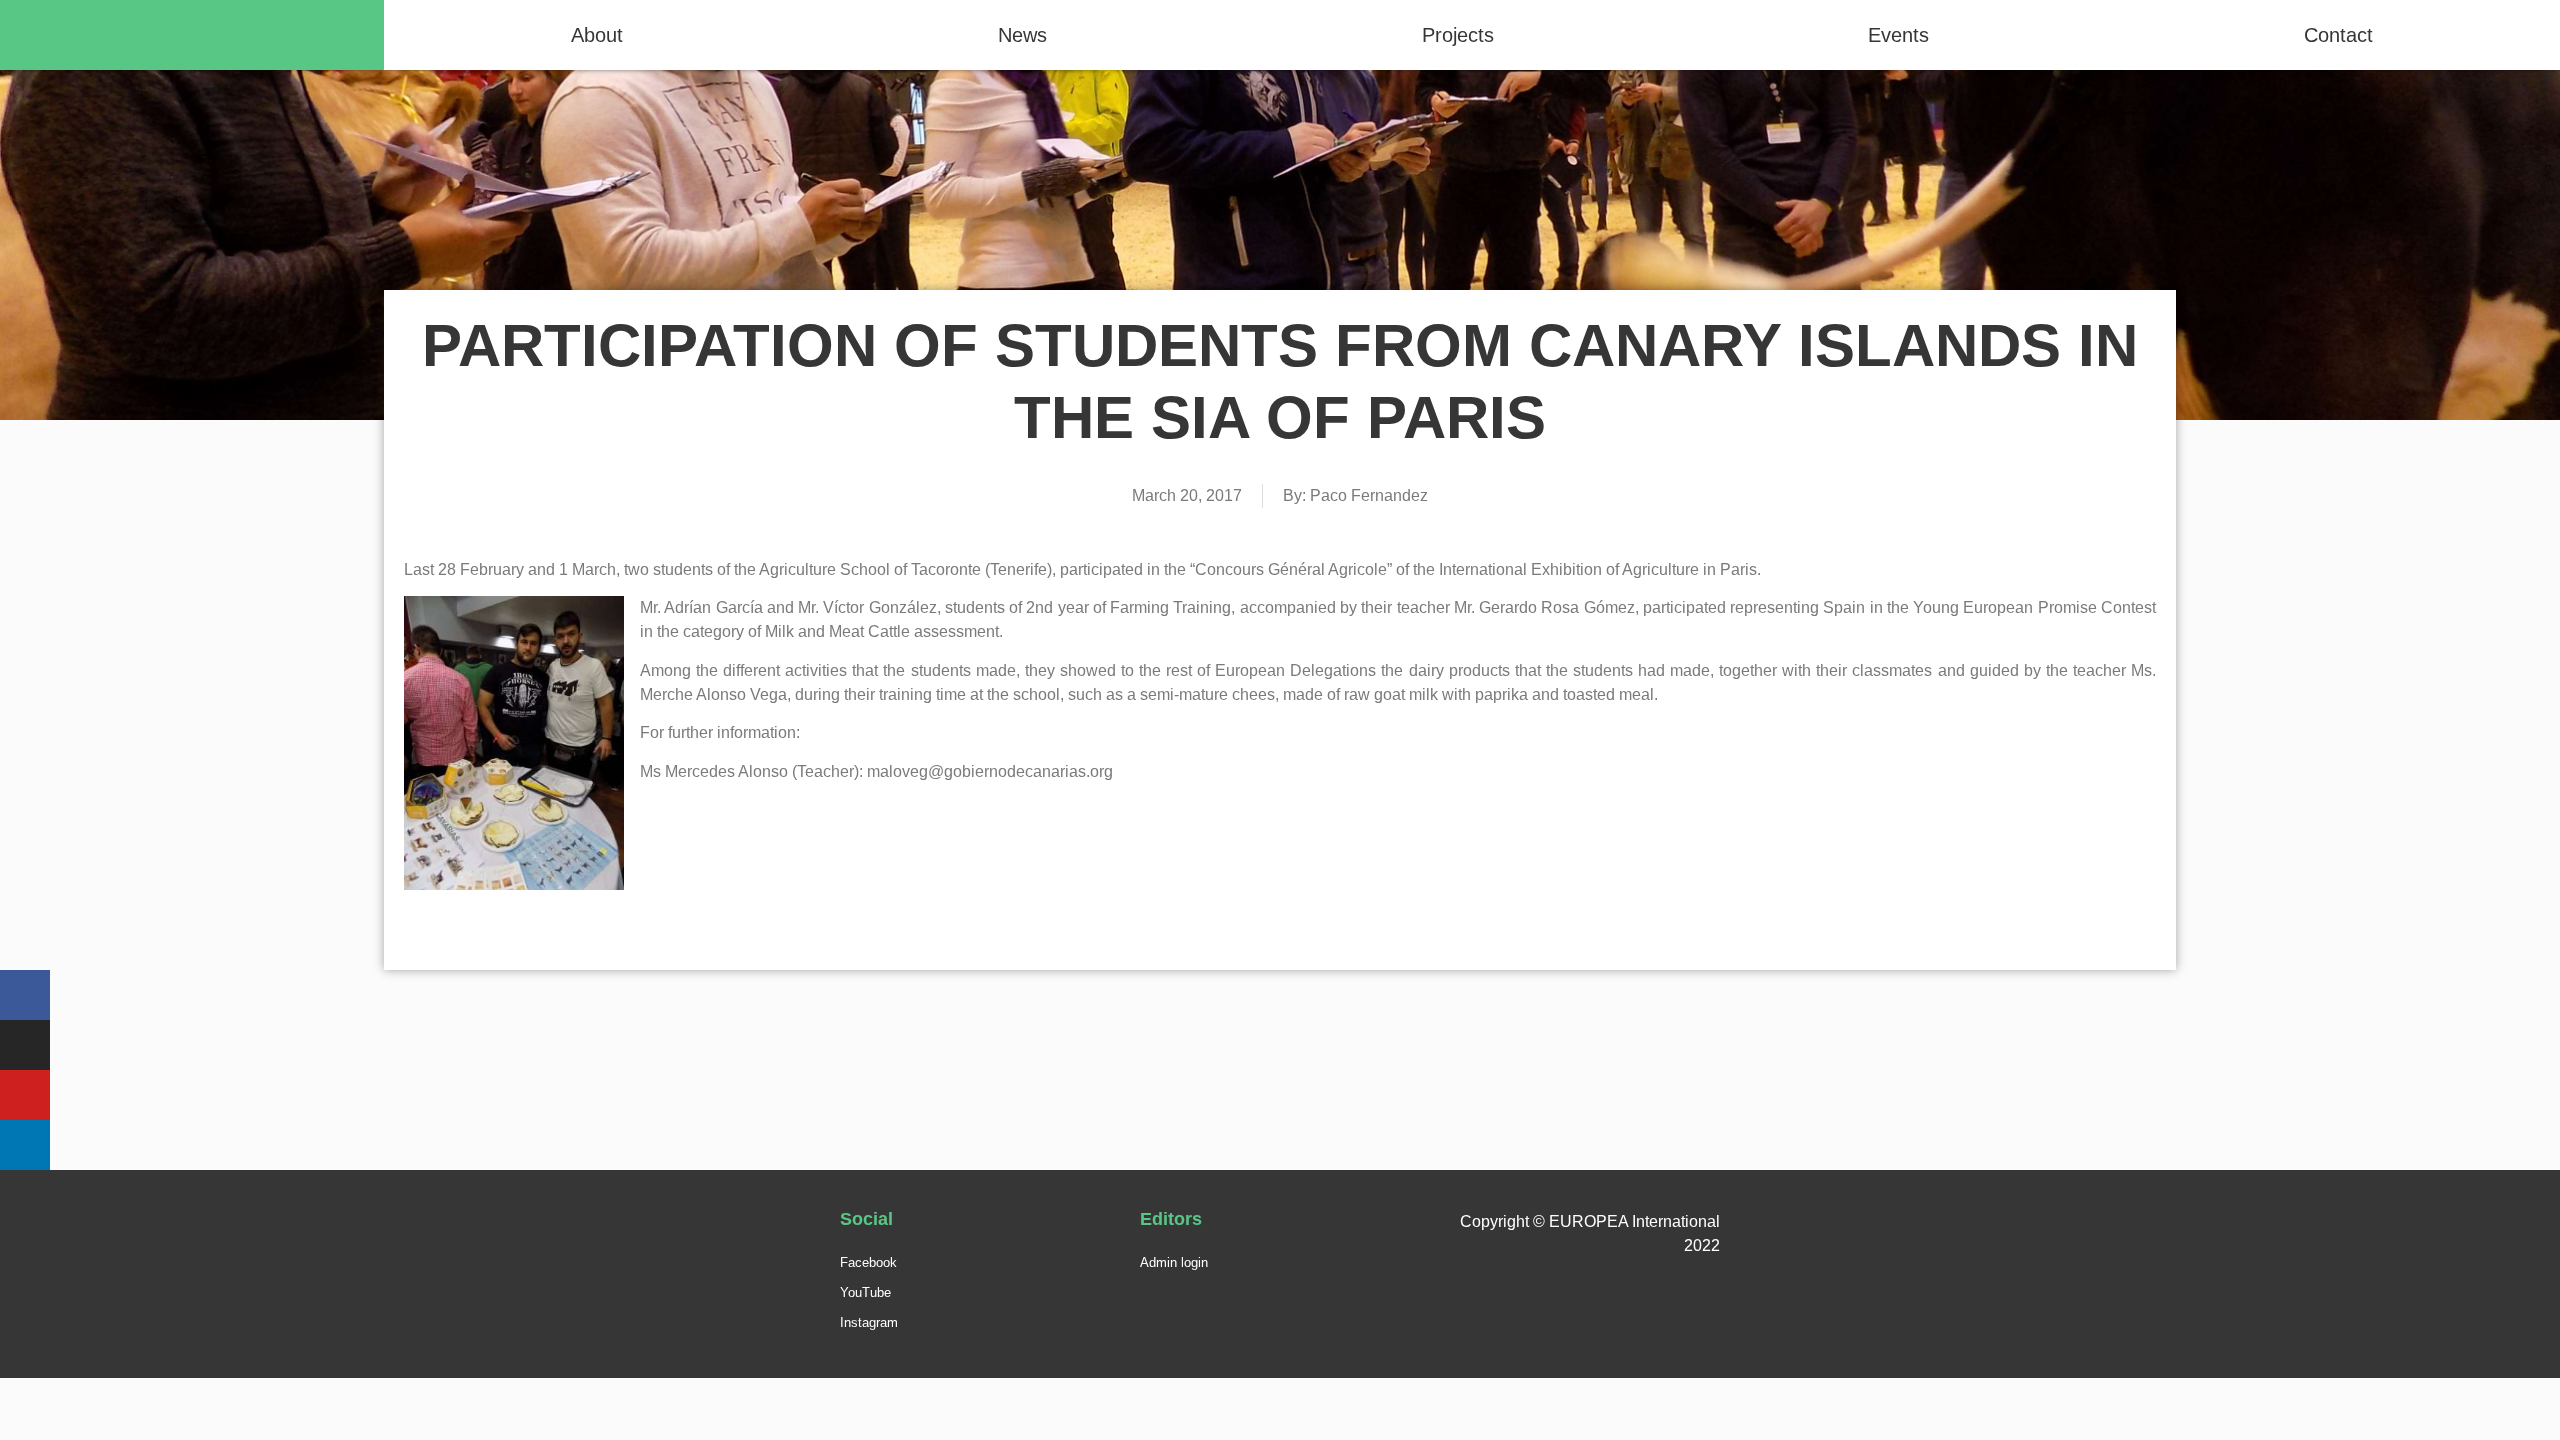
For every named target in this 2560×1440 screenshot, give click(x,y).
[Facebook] (25, 995)
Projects (1458, 35)
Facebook (868, 1262)
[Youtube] (25, 1095)
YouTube (865, 1292)
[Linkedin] (25, 1145)
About (597, 35)
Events (1898, 35)
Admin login (1174, 1262)
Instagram (869, 1322)
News (1022, 35)
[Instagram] (25, 1045)
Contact (2338, 35)
